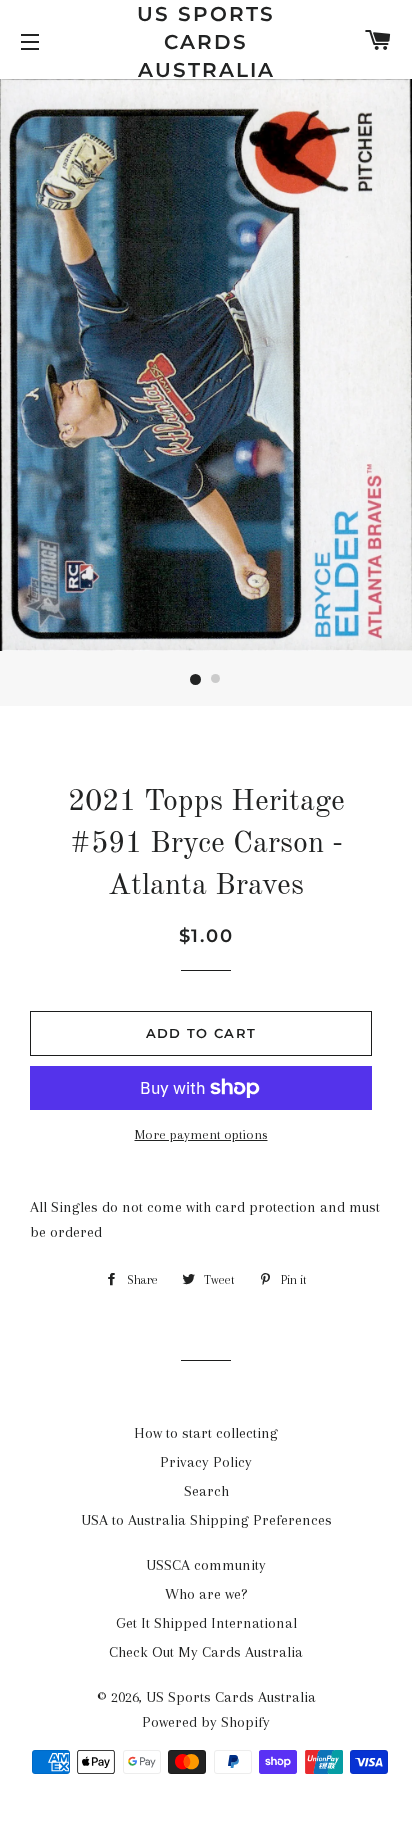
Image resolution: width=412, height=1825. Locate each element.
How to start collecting (206, 1433)
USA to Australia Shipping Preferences (206, 1520)
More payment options (201, 1134)
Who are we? (206, 1594)
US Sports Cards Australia (206, 42)
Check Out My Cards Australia (206, 1652)
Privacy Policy (206, 1462)
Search (206, 1491)
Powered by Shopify (206, 1722)
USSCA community (206, 1565)
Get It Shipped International (206, 1623)
